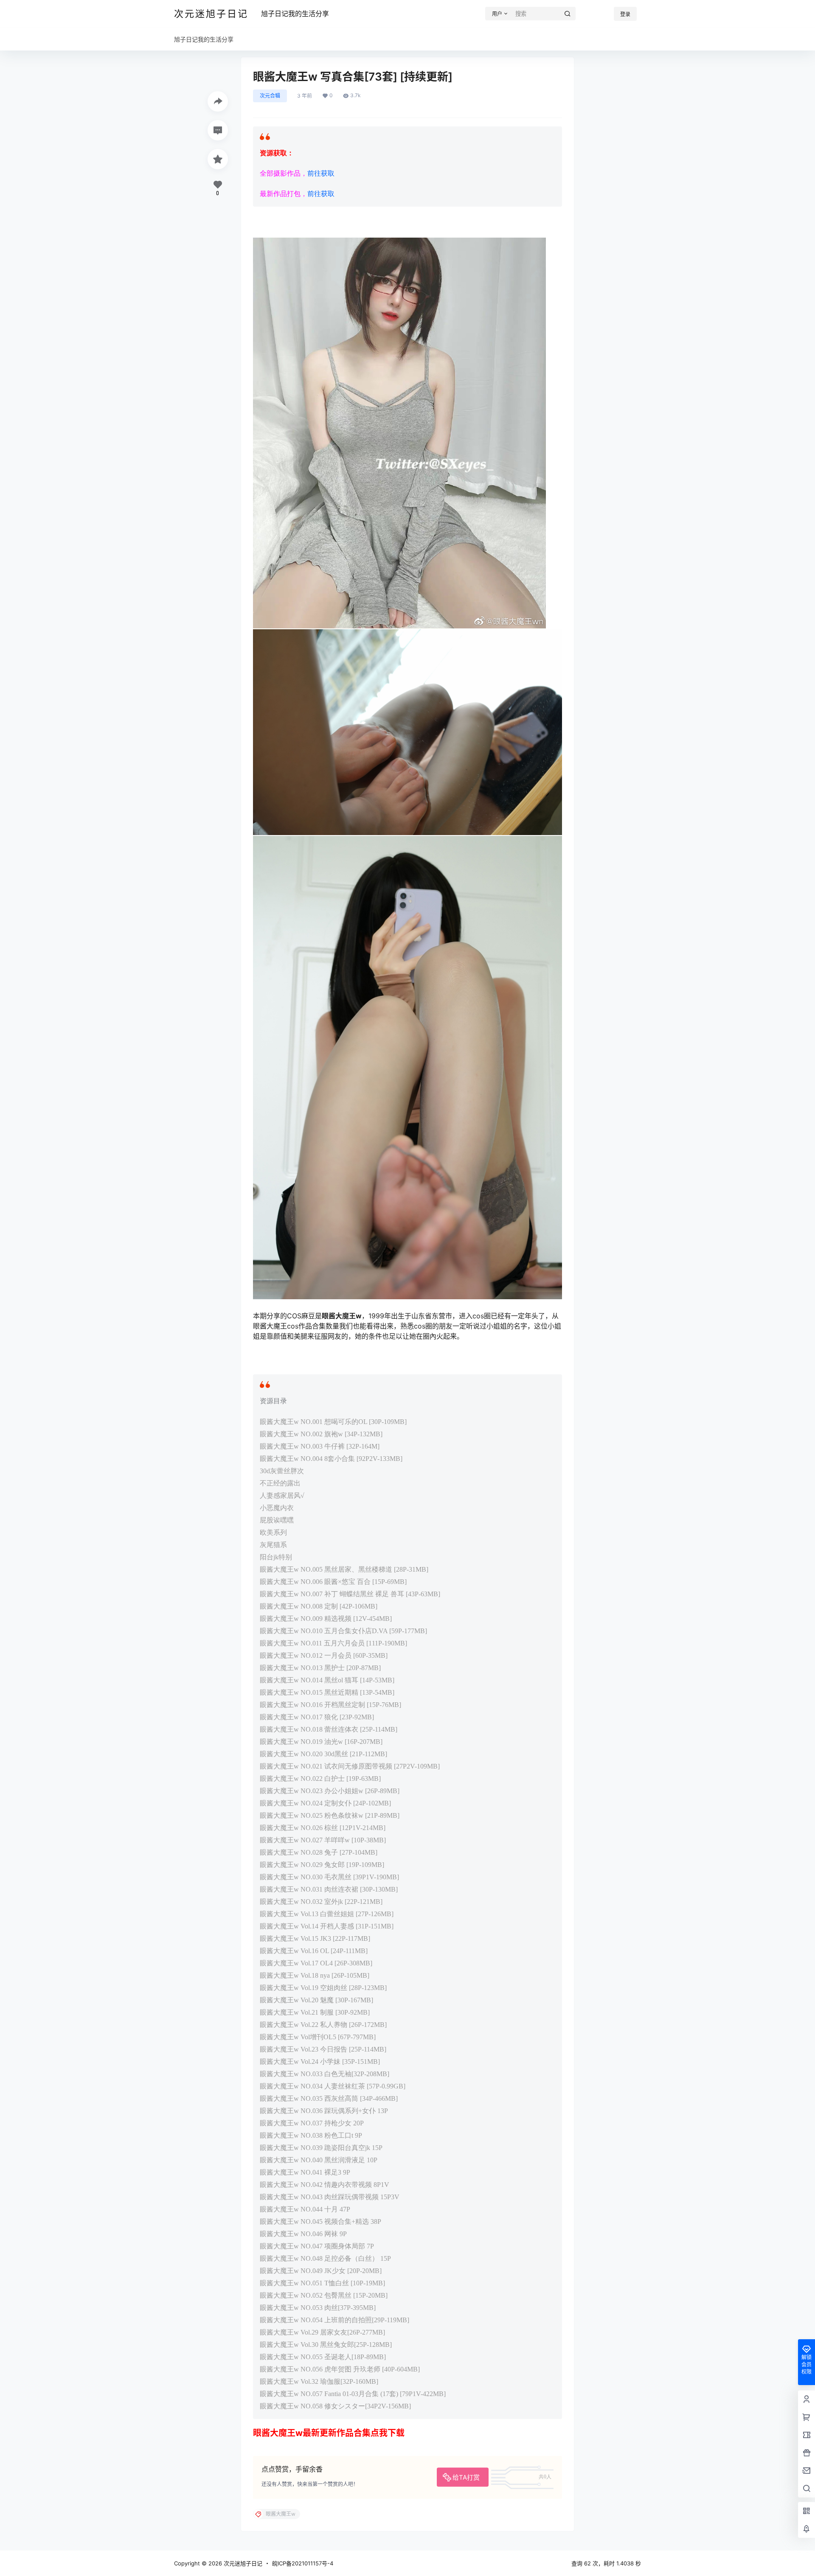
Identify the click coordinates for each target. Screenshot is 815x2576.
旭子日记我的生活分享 (295, 14)
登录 (625, 14)
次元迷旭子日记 (242, 2563)
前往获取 (321, 173)
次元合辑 (270, 96)
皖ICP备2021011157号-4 (303, 2563)
